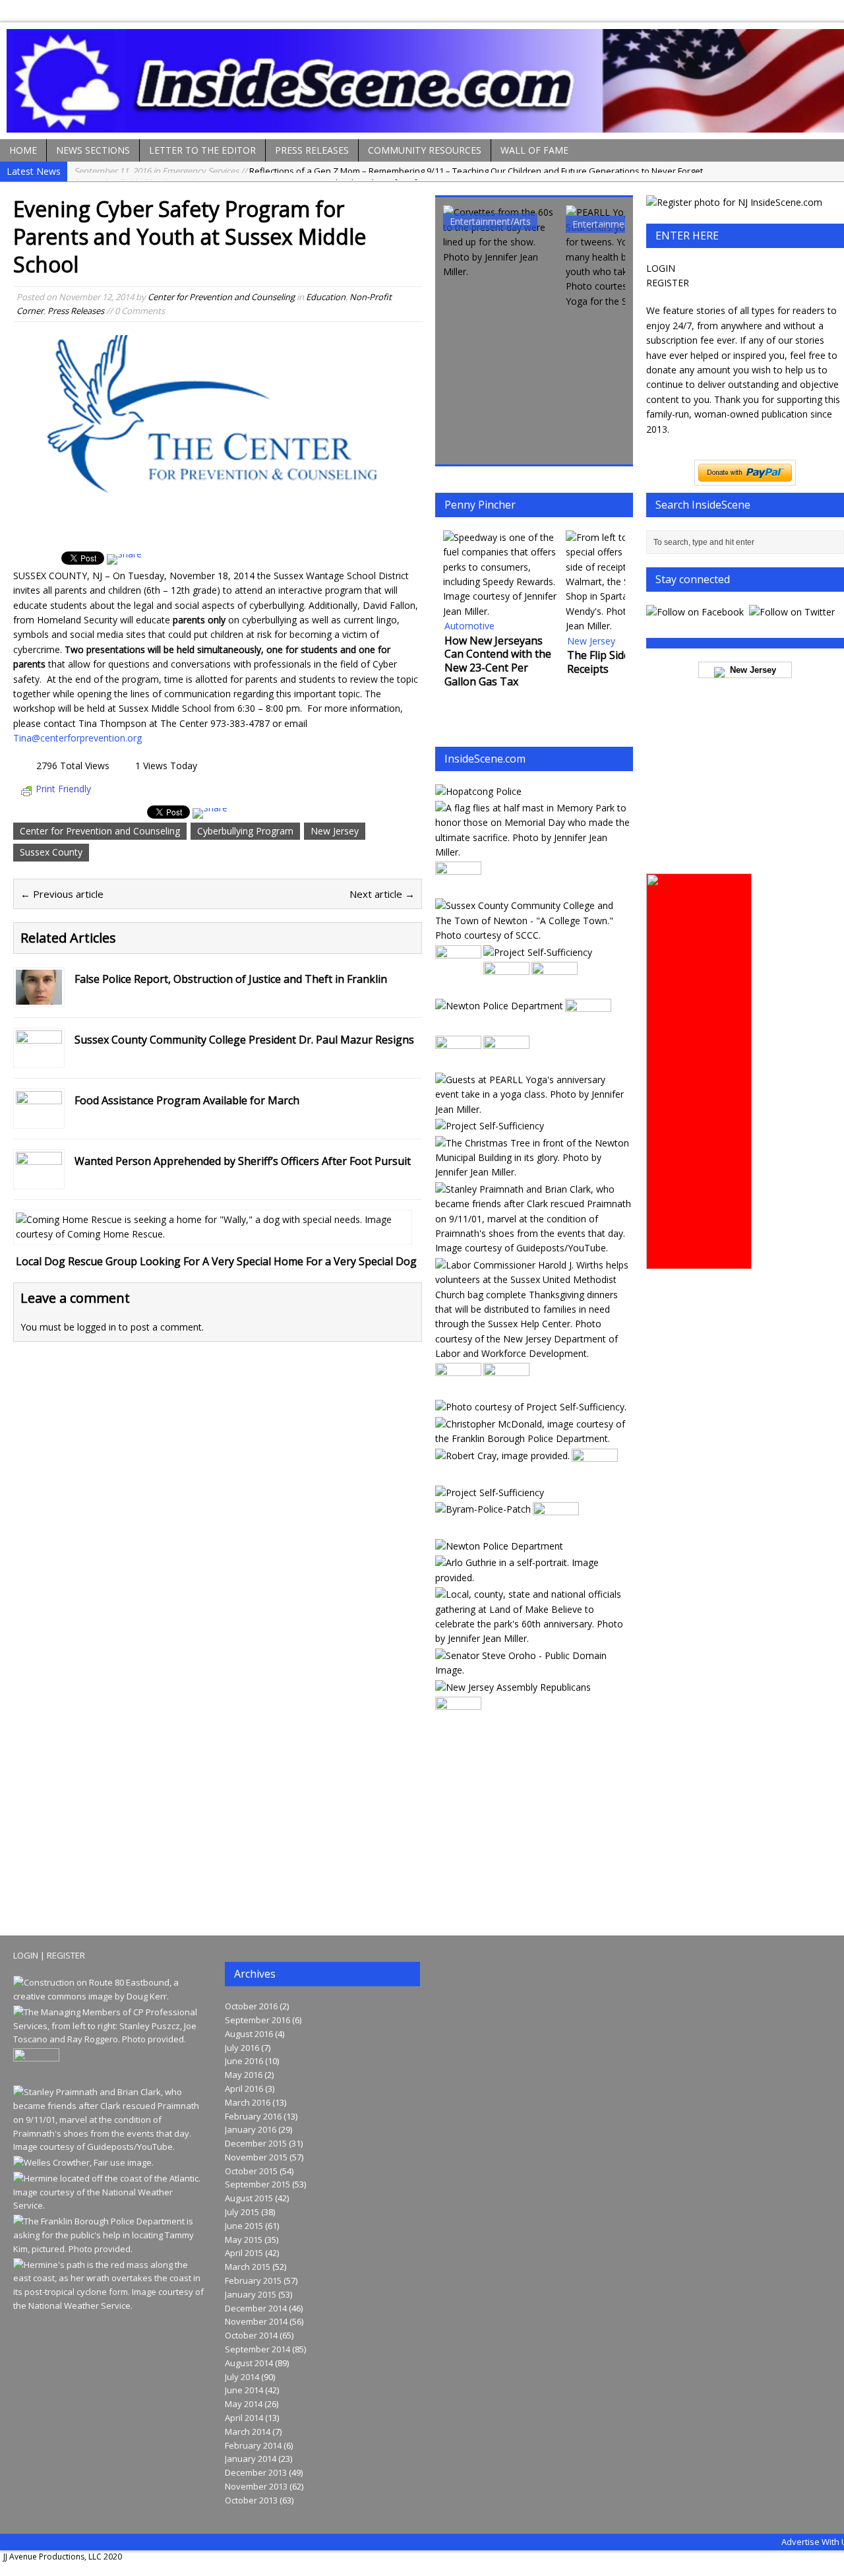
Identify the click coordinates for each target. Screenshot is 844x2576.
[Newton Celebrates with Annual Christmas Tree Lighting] (533, 1172)
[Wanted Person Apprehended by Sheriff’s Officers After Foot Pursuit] (39, 1179)
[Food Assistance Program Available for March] (39, 1118)
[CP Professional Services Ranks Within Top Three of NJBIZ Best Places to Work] (110, 2039)
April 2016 (244, 2089)
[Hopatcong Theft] (478, 791)
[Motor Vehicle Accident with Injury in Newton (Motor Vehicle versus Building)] (499, 1546)
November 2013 (256, 2486)
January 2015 (251, 2294)
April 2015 (244, 2253)
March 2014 (248, 2432)
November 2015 (256, 2157)
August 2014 (249, 2363)
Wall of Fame (534, 150)
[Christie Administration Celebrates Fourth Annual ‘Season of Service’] (533, 1353)
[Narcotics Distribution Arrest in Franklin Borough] (533, 1438)
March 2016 (248, 2102)
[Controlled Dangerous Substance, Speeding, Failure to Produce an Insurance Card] (483, 1509)
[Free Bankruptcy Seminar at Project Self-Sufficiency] (490, 1492)
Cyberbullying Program (245, 831)
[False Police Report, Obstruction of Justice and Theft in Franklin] (39, 997)
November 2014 (256, 2321)
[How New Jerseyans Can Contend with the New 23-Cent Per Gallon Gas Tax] (500, 575)
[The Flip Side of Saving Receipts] (623, 582)
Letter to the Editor (202, 150)
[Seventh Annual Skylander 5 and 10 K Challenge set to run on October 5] (458, 1063)
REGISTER (668, 283)
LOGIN (661, 268)
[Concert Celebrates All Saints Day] (588, 1026)
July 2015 (242, 2212)
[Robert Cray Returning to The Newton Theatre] (502, 1456)
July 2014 (242, 2377)
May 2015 (244, 2240)
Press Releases (312, 150)
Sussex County (51, 852)
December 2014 (256, 2308)
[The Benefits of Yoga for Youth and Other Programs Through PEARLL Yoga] (623, 257)
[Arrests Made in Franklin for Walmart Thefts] (458, 1724)
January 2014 (251, 2459)
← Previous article (62, 894)
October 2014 (251, 2335)
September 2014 (257, 2349)
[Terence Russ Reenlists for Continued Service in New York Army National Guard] (595, 1475)
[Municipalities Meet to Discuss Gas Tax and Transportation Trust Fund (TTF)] (533, 1670)
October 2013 (251, 2500)
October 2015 (251, 2171)
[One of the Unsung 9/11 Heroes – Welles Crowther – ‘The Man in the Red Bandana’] (83, 2162)
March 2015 (248, 2267)
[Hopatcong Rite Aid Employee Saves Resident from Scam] (458, 972)
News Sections (93, 150)
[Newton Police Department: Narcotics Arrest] (458, 889)
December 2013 (256, 2472)
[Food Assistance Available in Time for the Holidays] (555, 989)
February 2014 (253, 2445)
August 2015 (249, 2198)
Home (23, 150)
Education (326, 297)
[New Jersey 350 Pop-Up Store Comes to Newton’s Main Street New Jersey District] (556, 1529)
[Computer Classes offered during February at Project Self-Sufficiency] (538, 952)
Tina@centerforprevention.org (77, 738)
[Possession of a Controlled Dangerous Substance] (499, 1006)
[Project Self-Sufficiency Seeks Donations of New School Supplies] (490, 1126)
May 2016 (244, 2075)
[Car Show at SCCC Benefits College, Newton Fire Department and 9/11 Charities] (500, 242)
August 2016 (249, 2034)
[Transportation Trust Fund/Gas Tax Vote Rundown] (110, 1996)
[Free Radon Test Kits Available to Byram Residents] (506, 1390)
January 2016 (251, 2129)
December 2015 (256, 2143)
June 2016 (244, 2061)
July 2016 (242, 2048)
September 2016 (257, 2020)
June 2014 (244, 2390)
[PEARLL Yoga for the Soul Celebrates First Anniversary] (533, 1109)
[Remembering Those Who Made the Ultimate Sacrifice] (533, 852)
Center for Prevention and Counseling (221, 297)
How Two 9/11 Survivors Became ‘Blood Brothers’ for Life (248, 172)
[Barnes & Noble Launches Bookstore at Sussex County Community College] (506, 989)
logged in (97, 1327)
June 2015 (244, 2226)
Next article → (382, 894)
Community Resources (425, 150)
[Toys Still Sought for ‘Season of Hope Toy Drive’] (531, 1407)
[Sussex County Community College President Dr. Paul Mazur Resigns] (39, 1058)
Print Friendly (63, 789)
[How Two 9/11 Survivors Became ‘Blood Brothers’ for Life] (533, 1248)
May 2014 (244, 2404)
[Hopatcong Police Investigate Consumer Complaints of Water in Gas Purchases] (506, 1063)
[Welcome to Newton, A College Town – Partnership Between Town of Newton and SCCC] (533, 935)
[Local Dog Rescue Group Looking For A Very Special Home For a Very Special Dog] (213, 1234)
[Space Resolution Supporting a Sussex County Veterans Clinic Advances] (458, 1390)
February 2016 (253, 2116)
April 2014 (244, 2418)
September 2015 (257, 2184)
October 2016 (251, 2006)
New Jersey (335, 831)
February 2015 (253, 2280)
